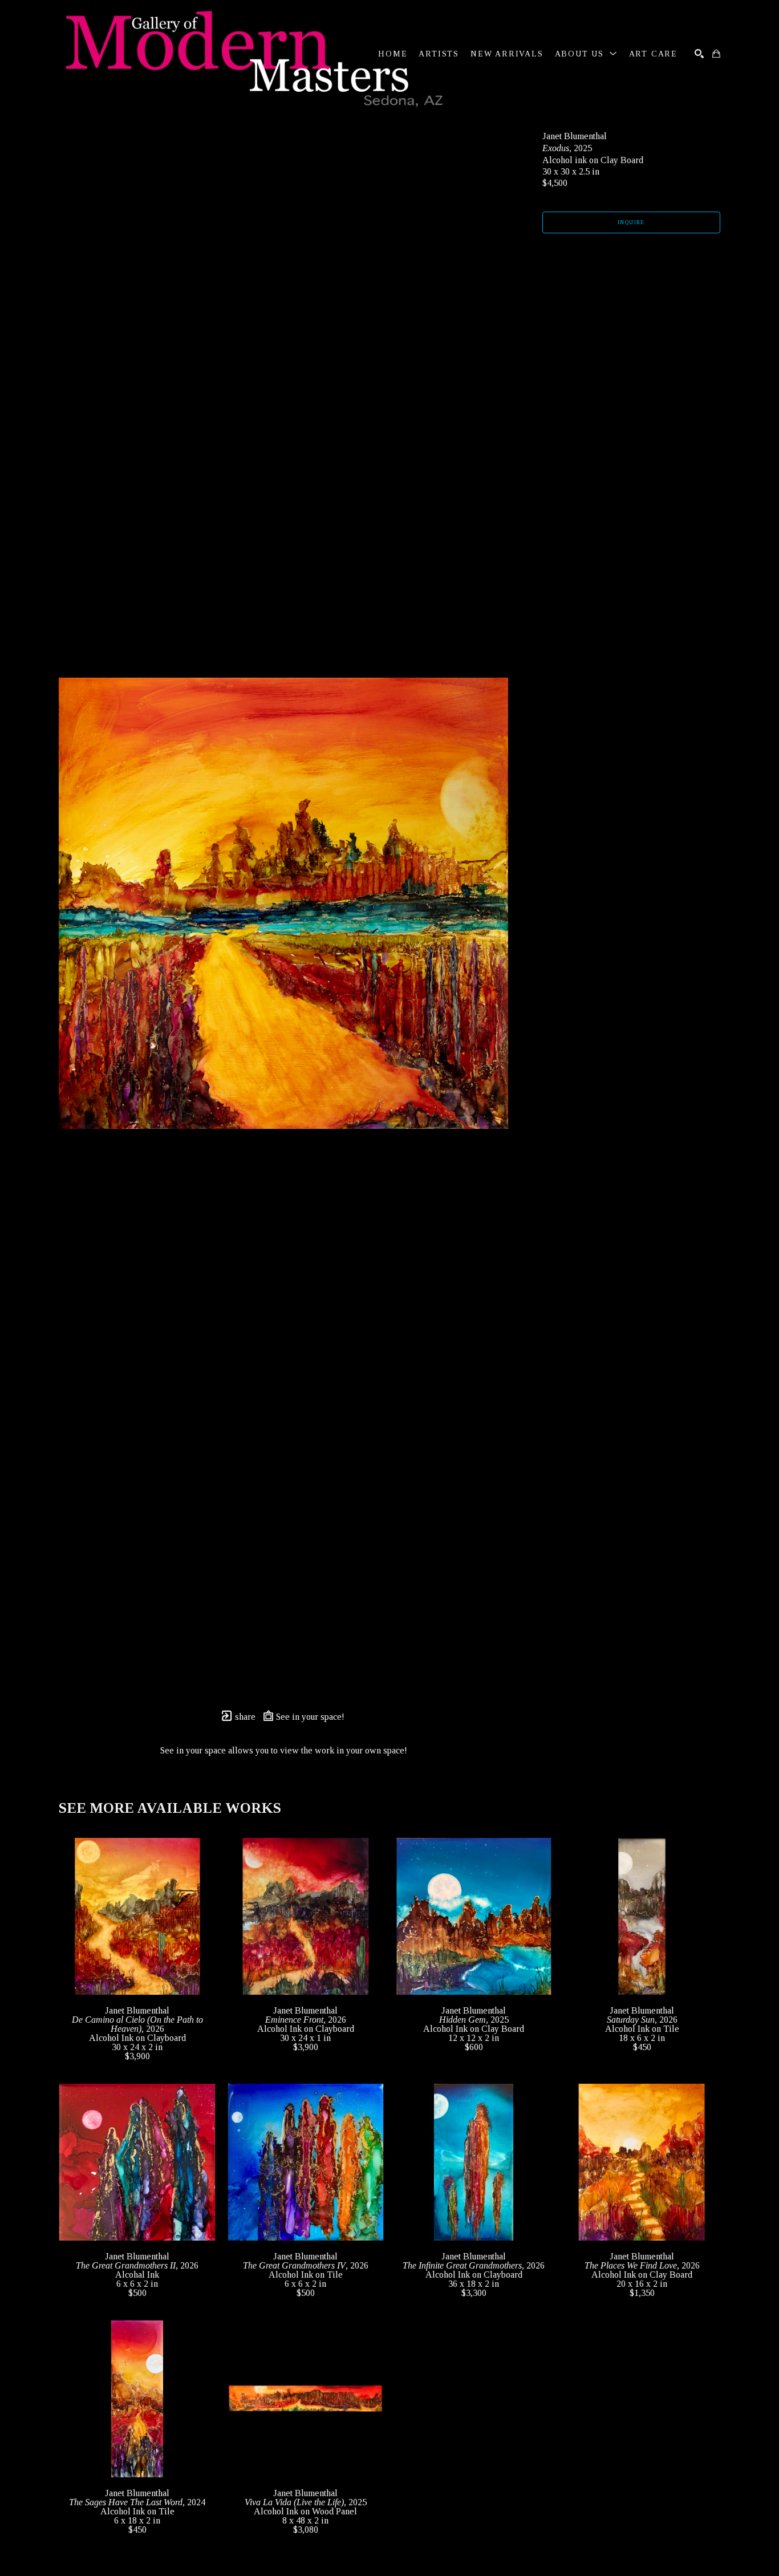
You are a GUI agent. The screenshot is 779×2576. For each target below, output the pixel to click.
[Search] (699, 54)
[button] (586, 54)
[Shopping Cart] (716, 54)
